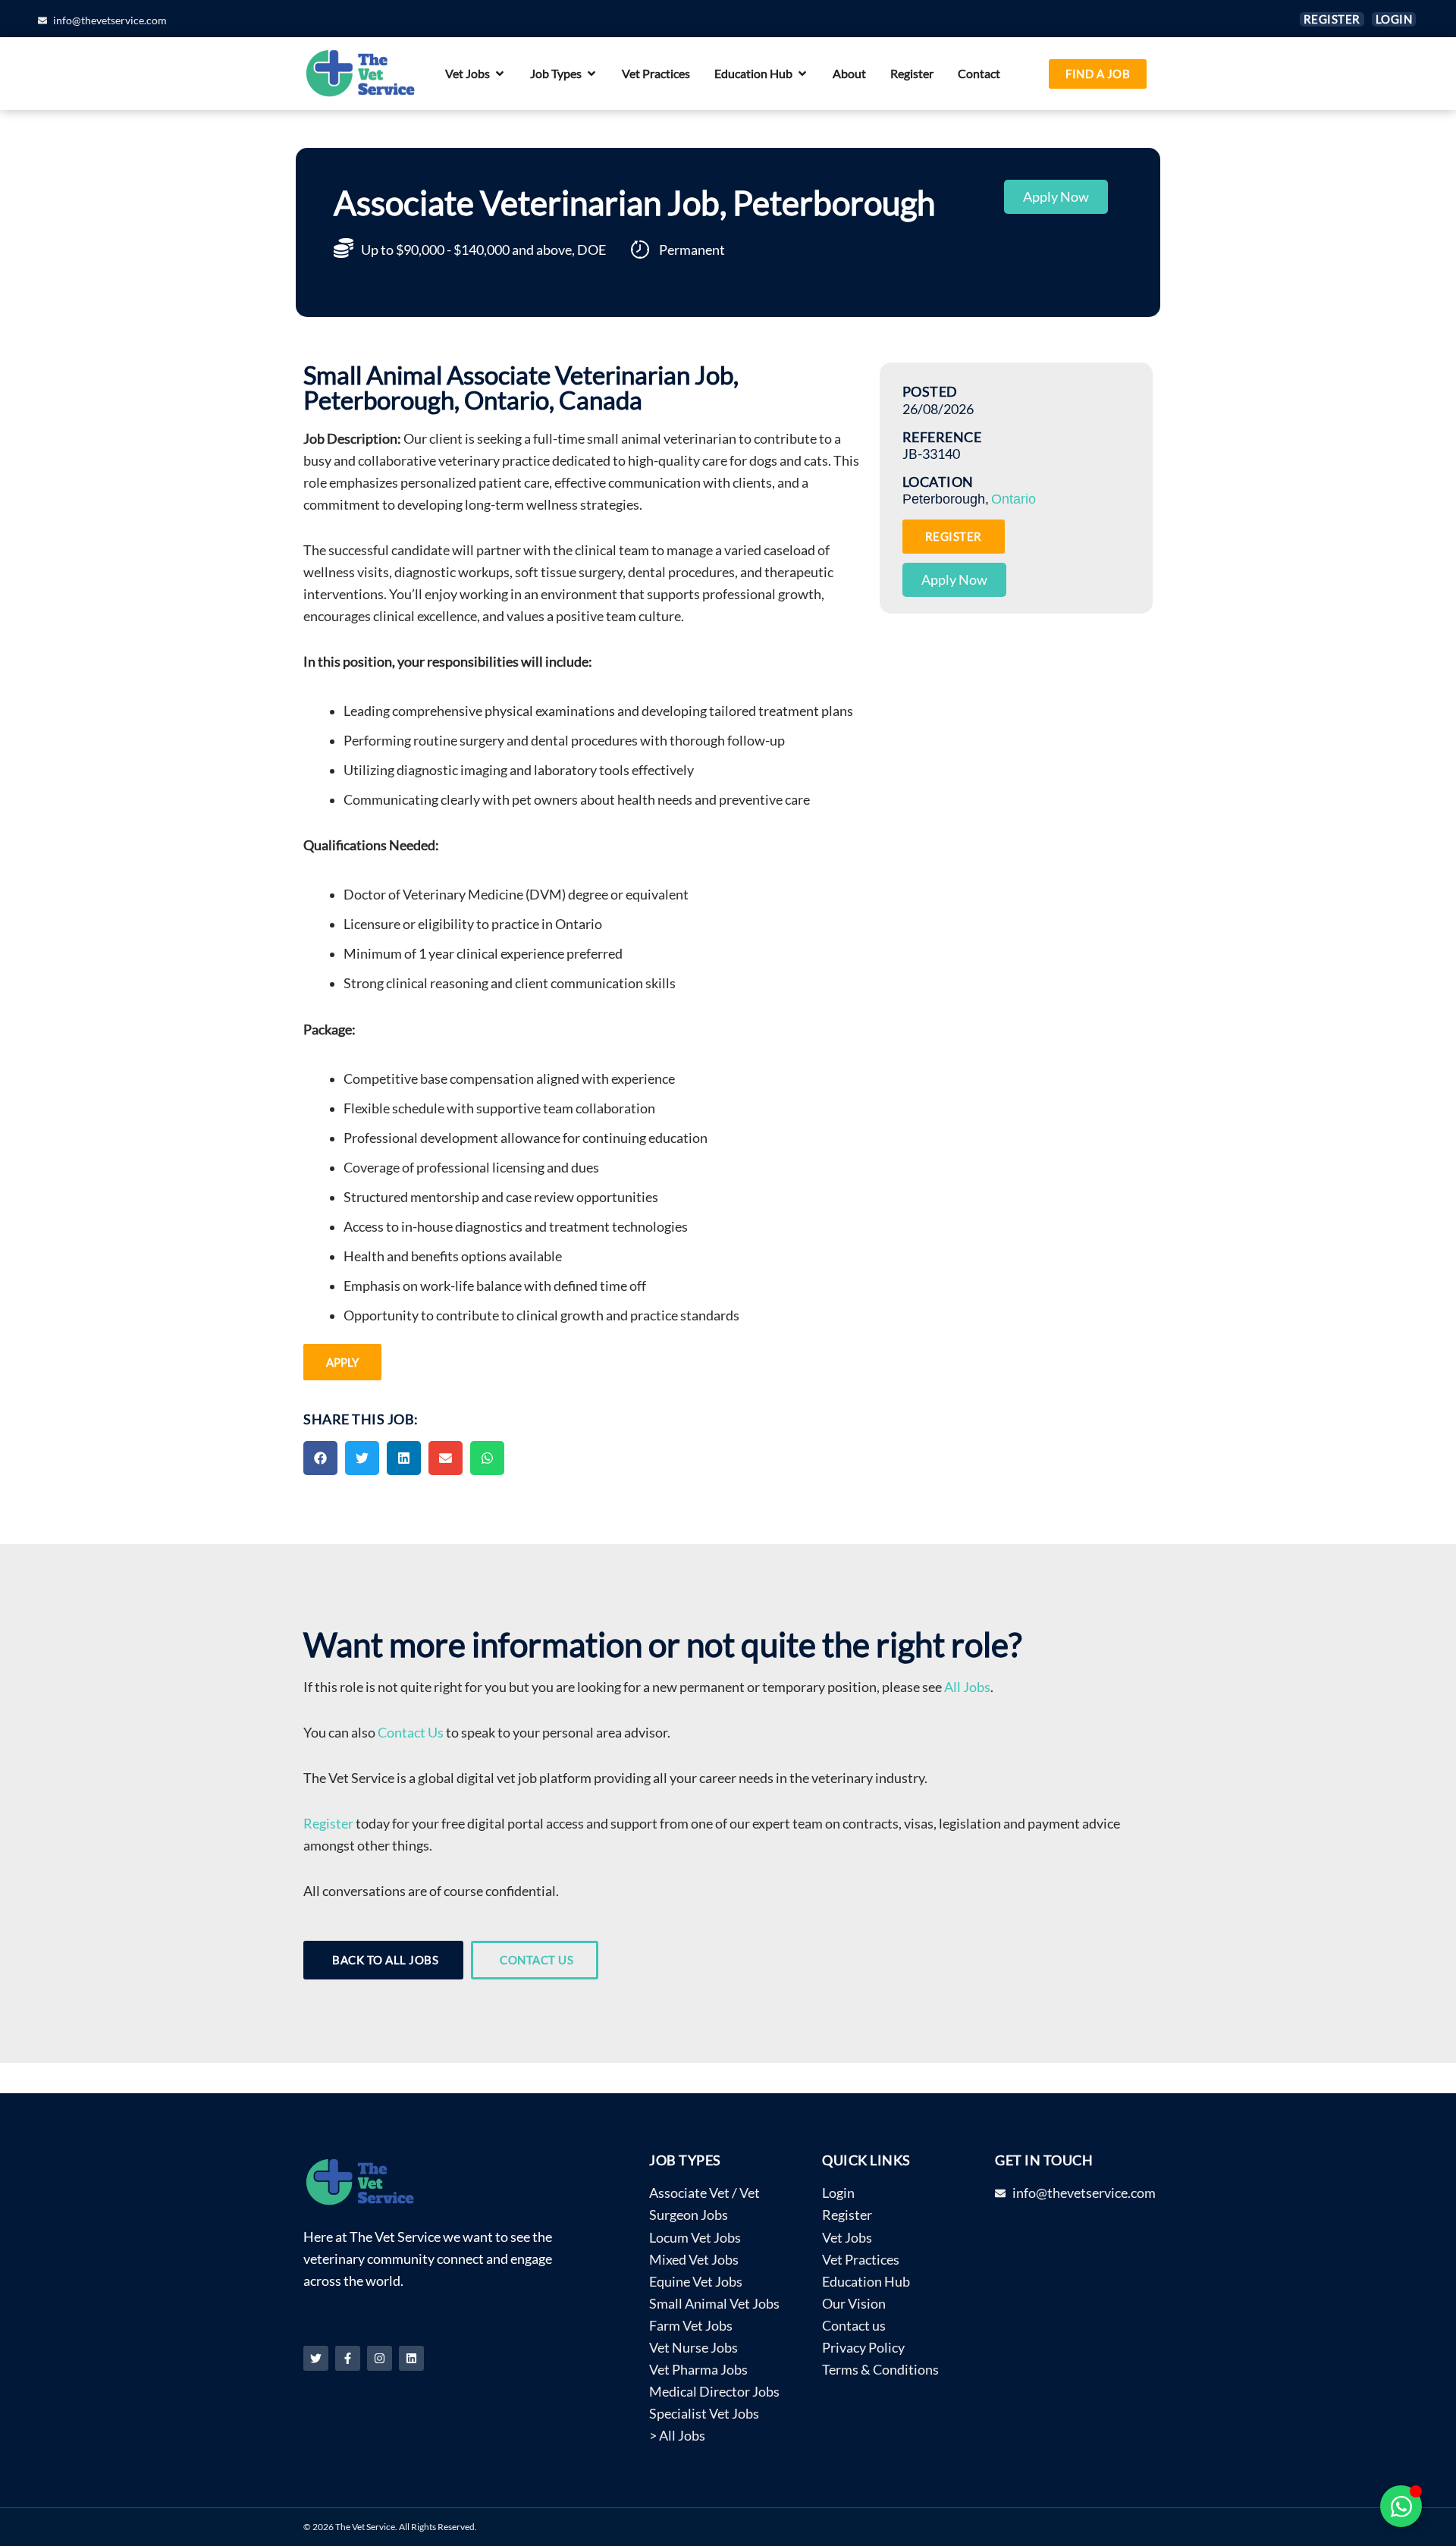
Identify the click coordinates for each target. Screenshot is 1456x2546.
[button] (320, 1458)
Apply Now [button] (1056, 197)
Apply (342, 1362)
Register (328, 1824)
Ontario (1014, 499)
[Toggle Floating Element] (1401, 2506)
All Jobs (967, 1687)
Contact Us (411, 1733)
